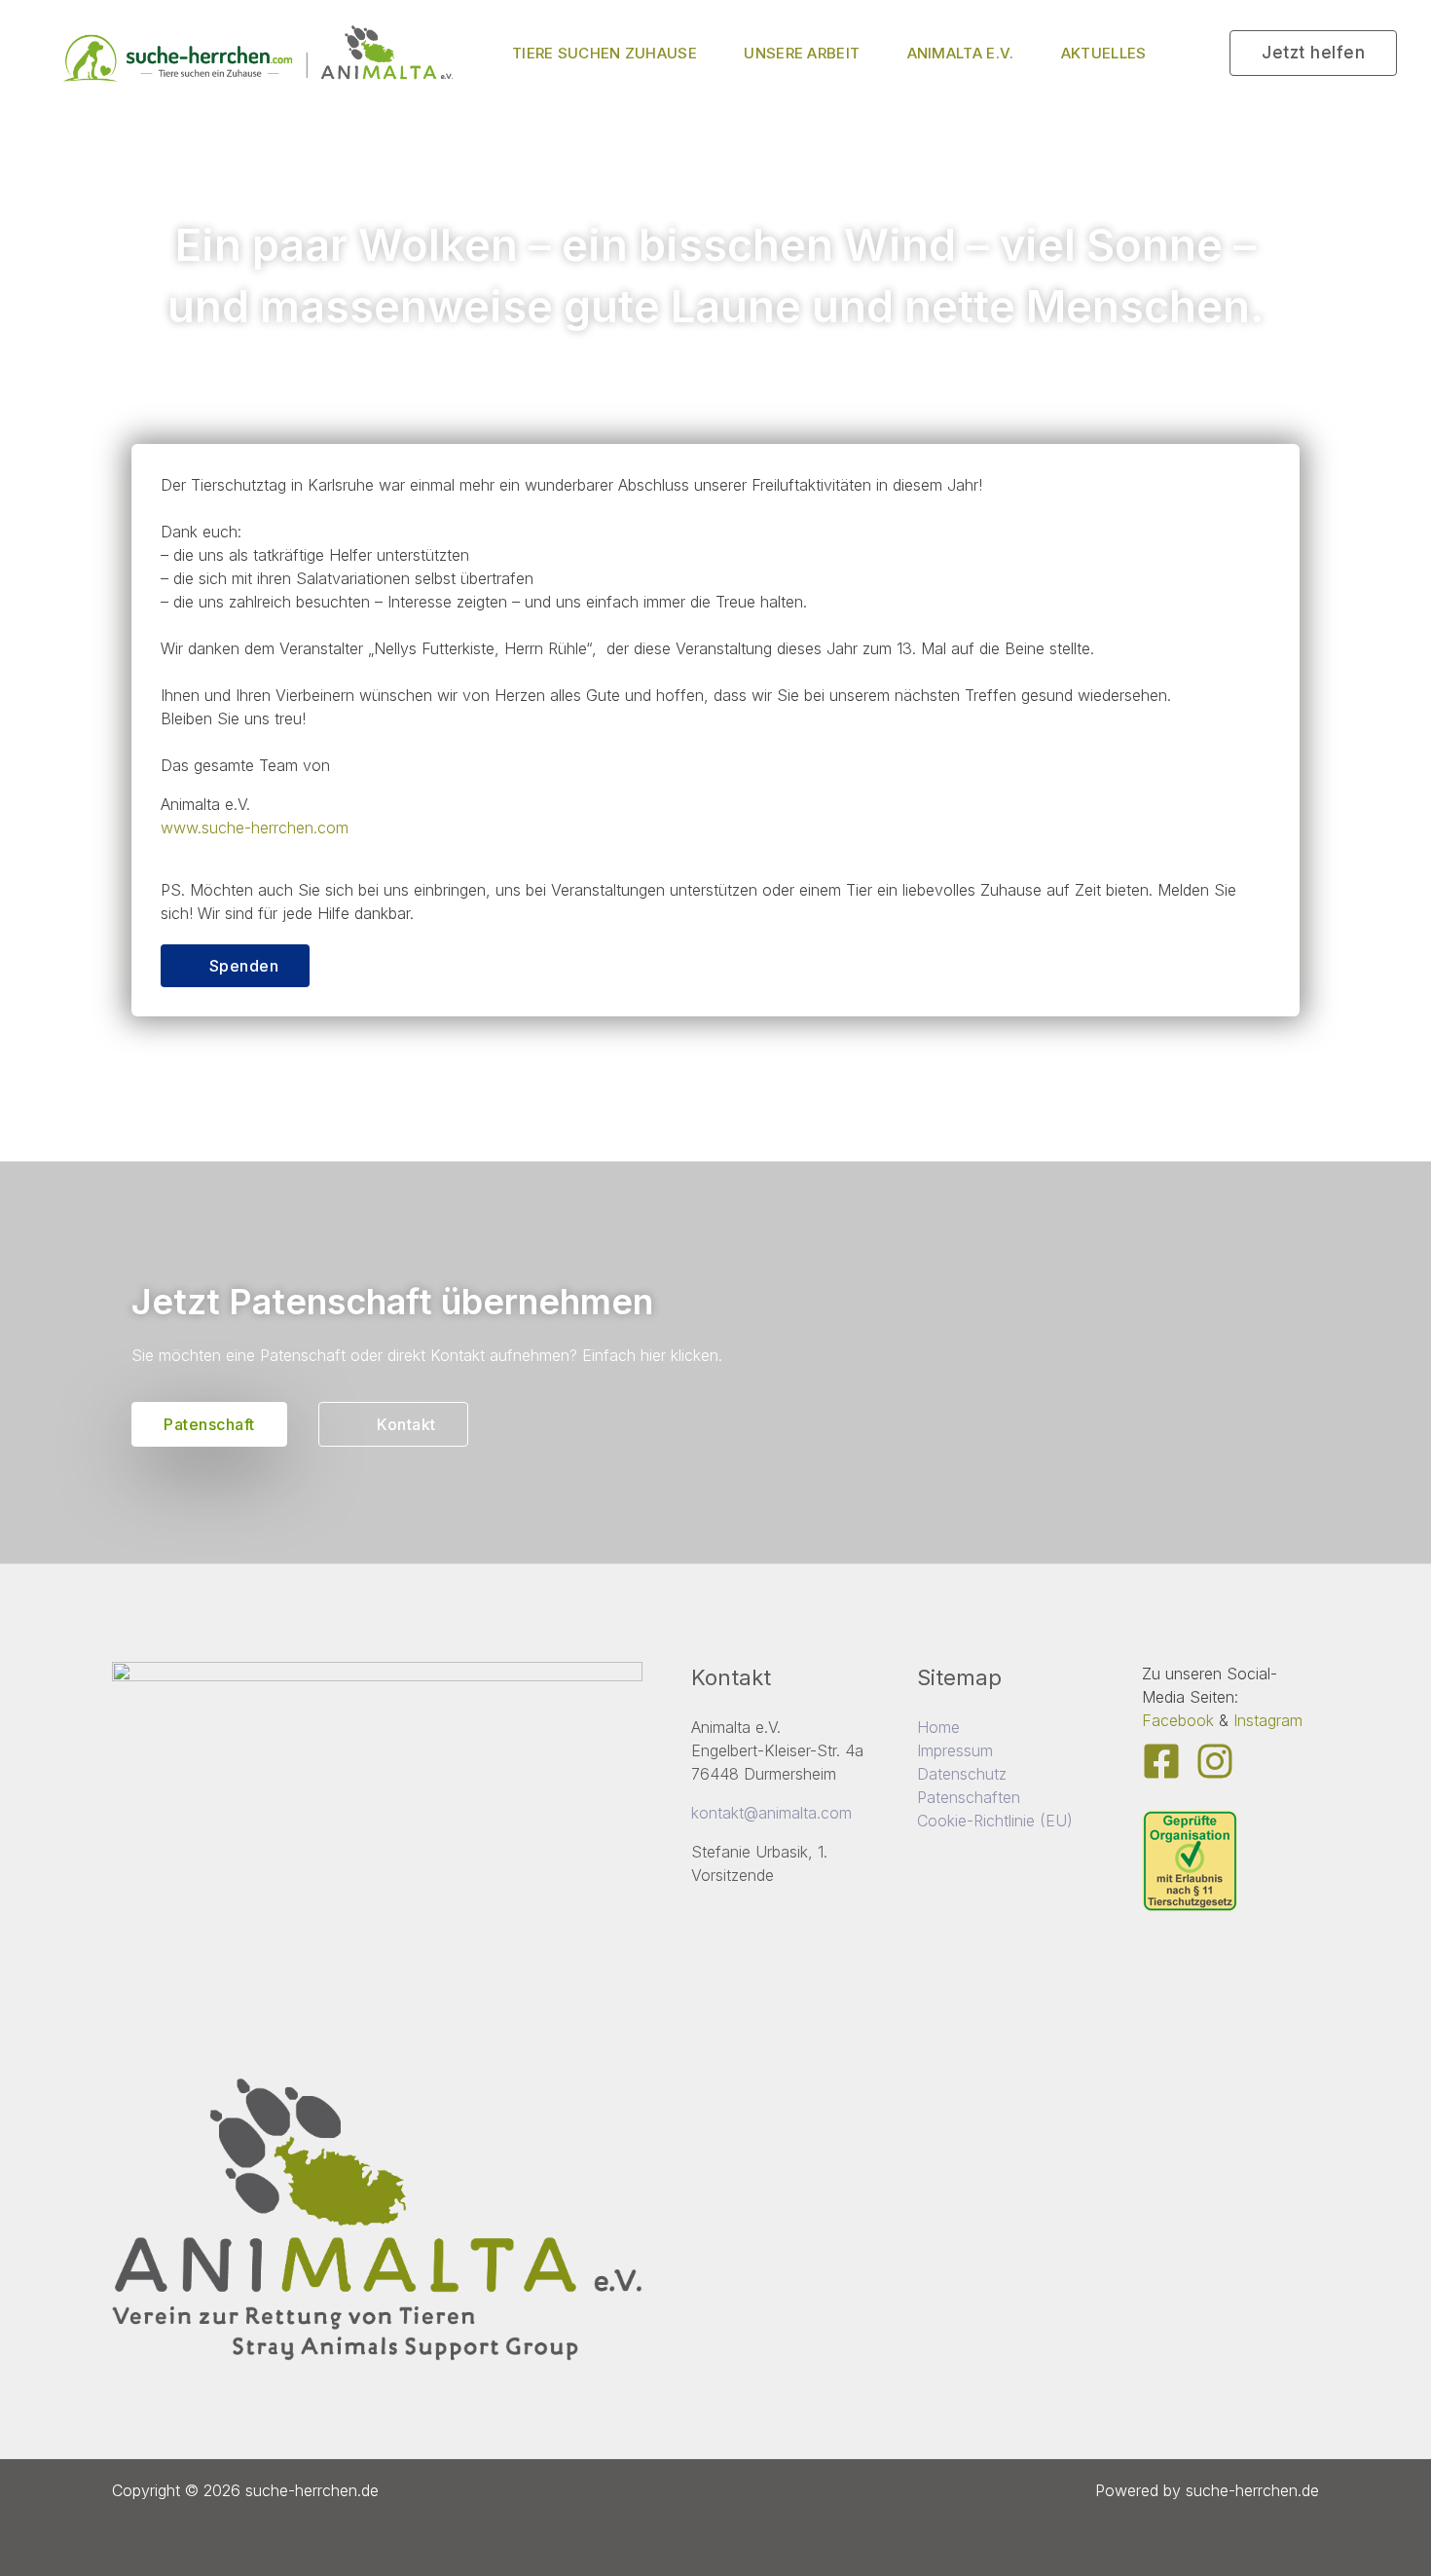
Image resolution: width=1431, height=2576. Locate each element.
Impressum (955, 1750)
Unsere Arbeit (802, 53)
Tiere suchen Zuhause (605, 53)
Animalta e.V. (961, 53)
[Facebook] (1161, 1761)
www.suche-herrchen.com (255, 828)
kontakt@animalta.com (771, 1813)
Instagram (1268, 1720)
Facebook (1178, 1720)
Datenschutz (962, 1774)
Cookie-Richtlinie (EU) (995, 1821)
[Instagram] (1215, 1761)
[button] (1313, 53)
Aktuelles (1104, 53)
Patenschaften (969, 1797)
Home (938, 1727)
